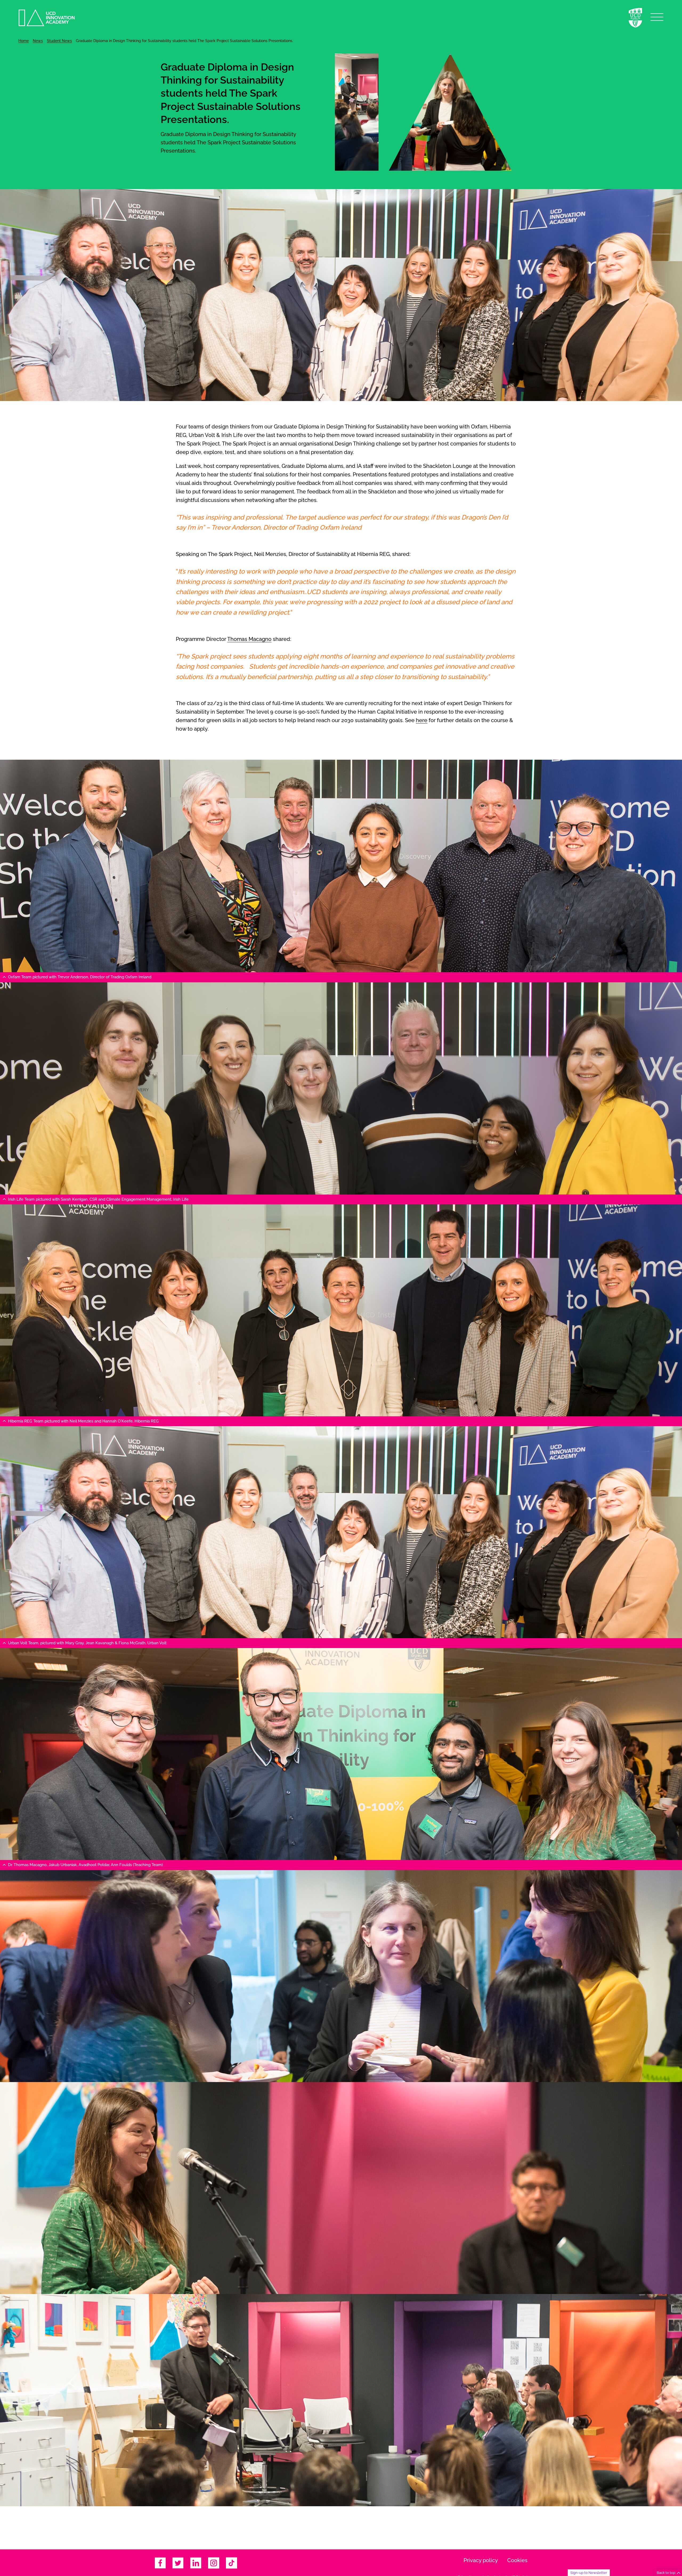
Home (24, 41)
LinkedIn (196, 2563)
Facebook (160, 2563)
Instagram (214, 2563)
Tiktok (232, 2563)
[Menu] (657, 17)
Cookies (517, 2560)
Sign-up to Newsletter (589, 2573)
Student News (59, 41)
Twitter (178, 2563)
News (38, 41)
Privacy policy (481, 2560)
